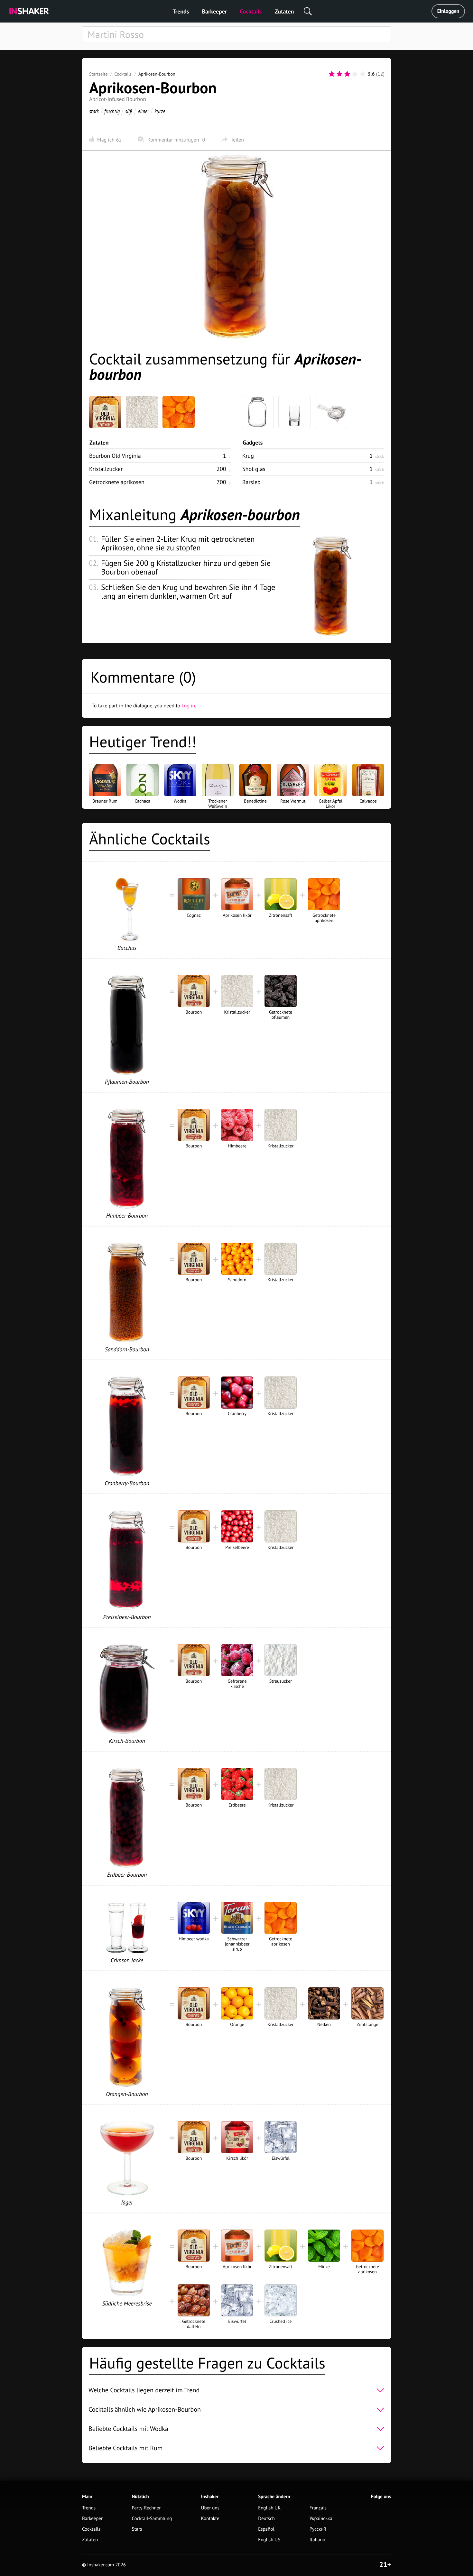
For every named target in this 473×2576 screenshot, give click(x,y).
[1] (332, 74)
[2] (339, 74)
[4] (355, 74)
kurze (160, 111)
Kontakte (210, 2519)
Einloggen (448, 11)
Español (266, 2529)
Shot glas (254, 469)
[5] (363, 74)
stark (94, 111)
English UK (269, 2508)
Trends (181, 11)
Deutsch (266, 2519)
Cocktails (251, 11)
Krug (248, 456)
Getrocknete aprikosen (117, 482)
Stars (137, 2529)
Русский (318, 2529)
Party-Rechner (146, 2508)
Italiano (317, 2540)
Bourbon (115, 456)
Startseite (98, 74)
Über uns (210, 2508)
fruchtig (112, 111)
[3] (347, 74)
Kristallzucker (106, 469)
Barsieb (251, 482)
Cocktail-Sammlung (152, 2519)
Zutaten (284, 11)
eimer (143, 111)
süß (129, 111)
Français (318, 2508)
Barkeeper (214, 11)
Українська (321, 2519)
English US (269, 2540)
